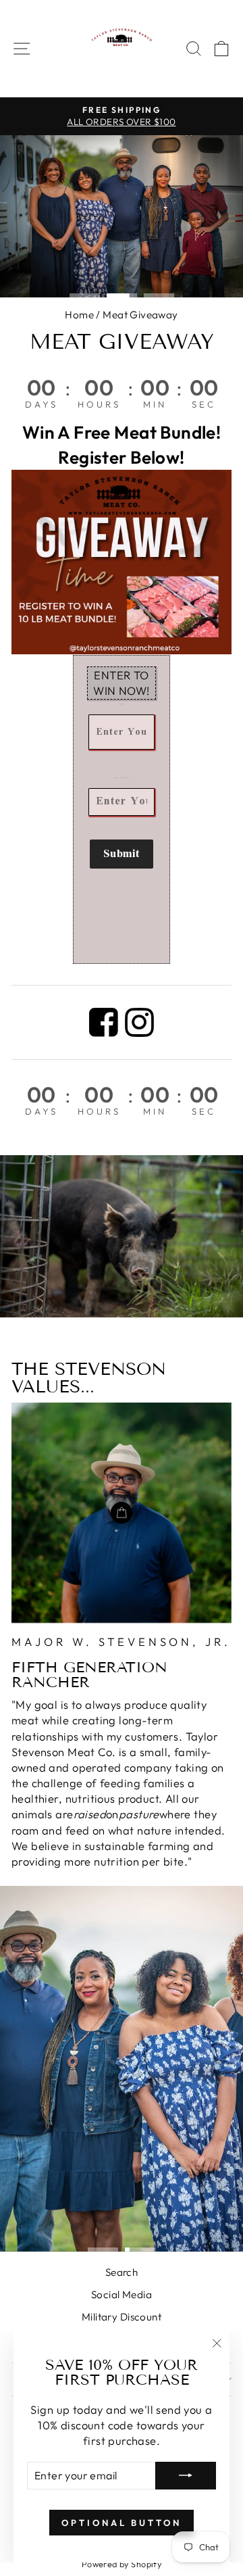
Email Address (122, 778)
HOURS (99, 404)
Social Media (122, 2294)
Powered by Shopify (122, 2564)
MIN (155, 404)
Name (122, 704)
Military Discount (122, 2317)
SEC (204, 404)
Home (79, 315)
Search (122, 2272)
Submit (122, 854)
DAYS (42, 404)
